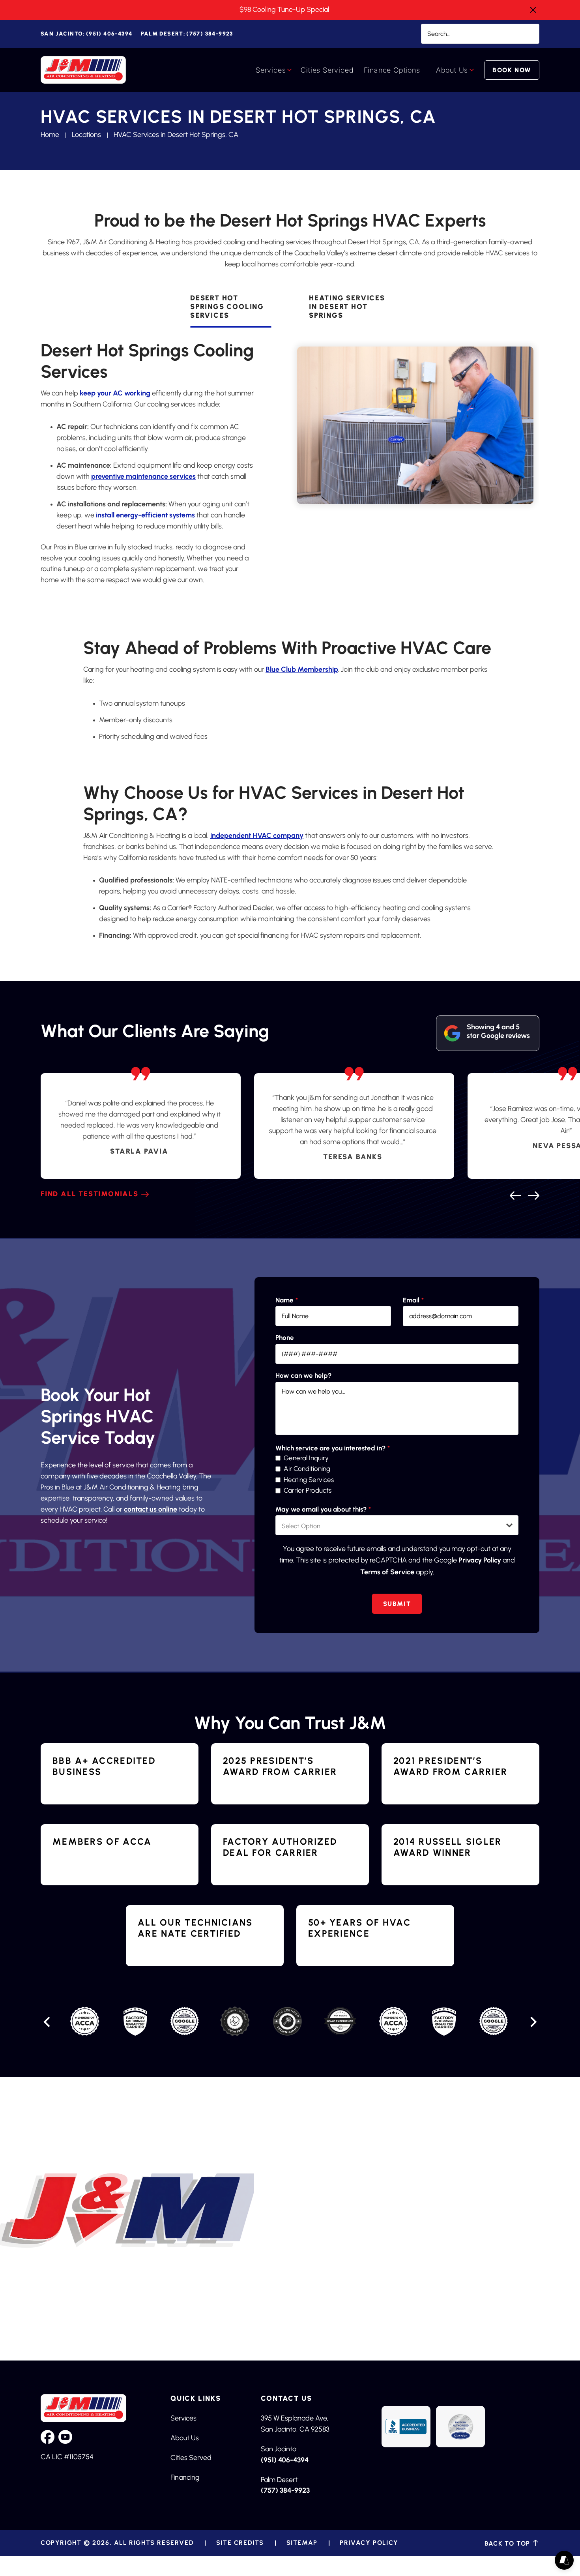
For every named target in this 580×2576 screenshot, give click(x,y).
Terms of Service (387, 1572)
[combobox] (397, 1525)
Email (413, 1300)
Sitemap (302, 2543)
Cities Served (191, 2458)
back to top (508, 2543)
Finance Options (392, 70)
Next (533, 1194)
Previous (515, 1194)
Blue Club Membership (302, 669)
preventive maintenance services (143, 476)
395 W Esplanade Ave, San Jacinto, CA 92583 (295, 2424)
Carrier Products (308, 1490)
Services (271, 70)
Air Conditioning (307, 1469)
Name (287, 1300)
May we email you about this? (323, 1509)
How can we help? (303, 1376)
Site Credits (240, 2543)
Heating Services (309, 1480)
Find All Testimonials (90, 1194)
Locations (86, 135)
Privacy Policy (480, 1560)
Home (50, 135)
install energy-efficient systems (145, 515)
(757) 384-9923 (187, 34)
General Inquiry (306, 1458)
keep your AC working (115, 393)
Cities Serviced (327, 70)
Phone (285, 1338)
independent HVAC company (257, 836)
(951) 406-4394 (86, 34)
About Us (452, 70)
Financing (185, 2477)
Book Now (512, 70)
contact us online (151, 1509)
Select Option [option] (301, 1526)
